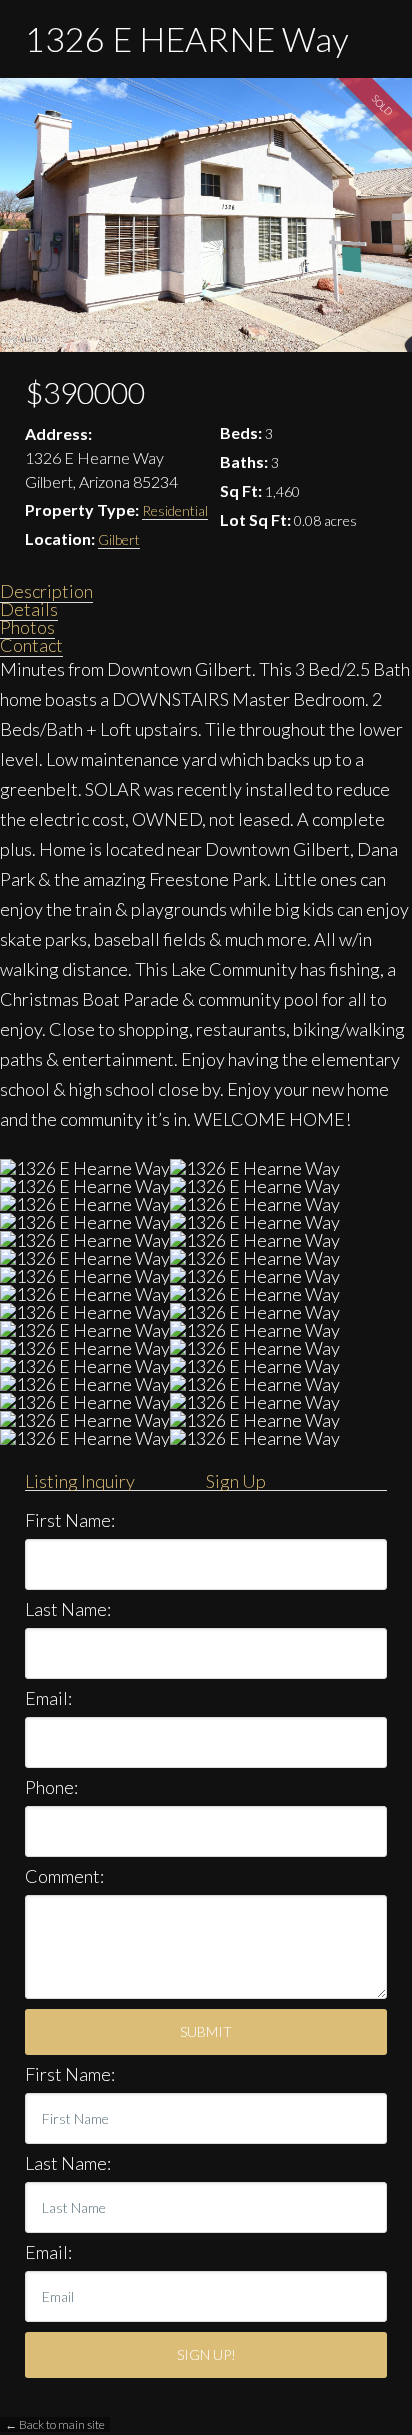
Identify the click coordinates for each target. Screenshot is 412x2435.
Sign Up (236, 1481)
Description (46, 591)
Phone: (51, 1787)
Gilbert (119, 539)
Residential (175, 510)
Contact (31, 645)
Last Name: (68, 1609)
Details (29, 609)
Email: (48, 1698)
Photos (27, 627)
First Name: (70, 1520)
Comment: (64, 1876)
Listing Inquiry (80, 1481)
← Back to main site (55, 2424)
